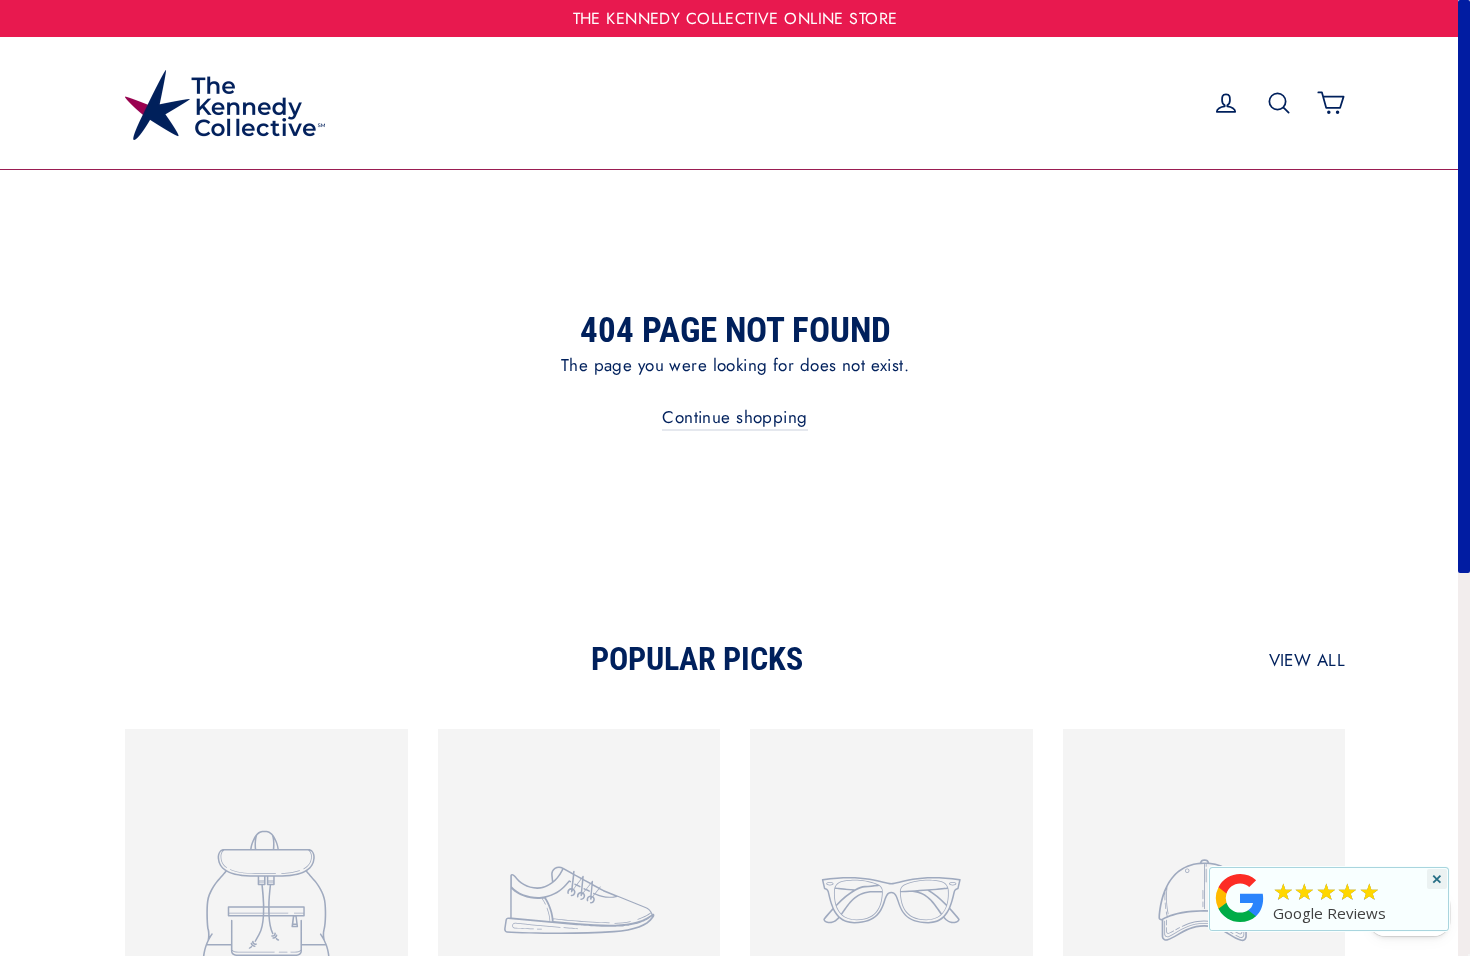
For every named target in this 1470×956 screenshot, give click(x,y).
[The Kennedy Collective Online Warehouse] (1240, 921)
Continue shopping (734, 417)
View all (1307, 660)
